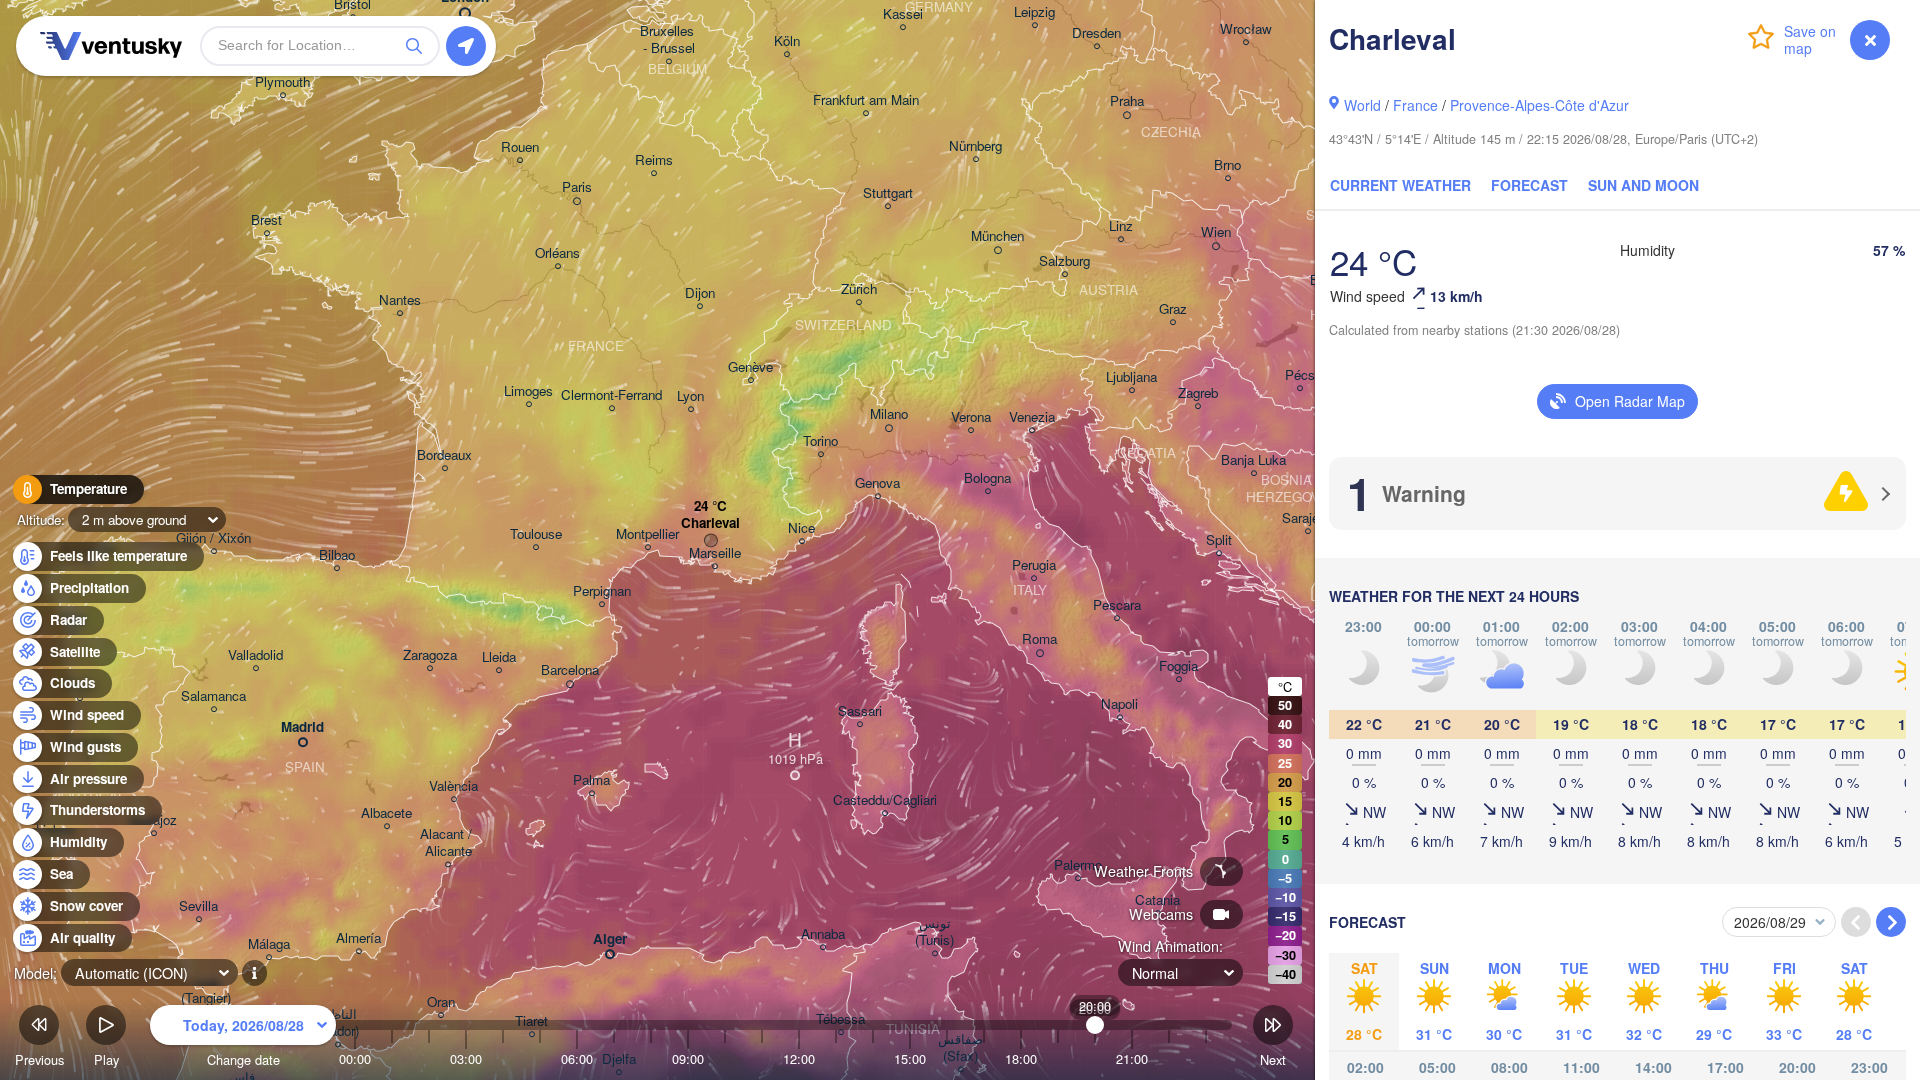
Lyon (690, 396)
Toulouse (536, 534)
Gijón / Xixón (213, 538)
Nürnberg (975, 146)
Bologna (987, 478)
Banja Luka (1253, 460)
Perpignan (602, 591)
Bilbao (337, 555)
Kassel (903, 14)
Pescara (1117, 605)
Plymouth (282, 82)
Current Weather (1400, 185)
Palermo (1078, 865)
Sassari (860, 711)
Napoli (1119, 704)
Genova (877, 483)
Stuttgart (888, 193)
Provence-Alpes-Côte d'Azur (1539, 105)
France (1415, 105)
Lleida (499, 657)
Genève (750, 367)
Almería (358, 938)
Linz (1121, 226)
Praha (1127, 101)
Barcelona (570, 670)
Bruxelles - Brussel (669, 40)
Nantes (400, 300)
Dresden (1096, 33)
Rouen (520, 147)
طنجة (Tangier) (206, 990)
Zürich (859, 289)
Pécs (1300, 375)
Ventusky (108, 46)
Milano (889, 414)
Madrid (302, 727)
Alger (610, 939)
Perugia (1034, 565)
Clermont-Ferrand (611, 395)
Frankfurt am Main (866, 100)
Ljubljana (1131, 377)
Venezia (1032, 417)
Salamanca (213, 696)
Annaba (823, 934)
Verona (971, 417)
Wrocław (1246, 29)
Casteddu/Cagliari (885, 800)
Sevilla (198, 906)
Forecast (1529, 185)
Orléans (557, 253)
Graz (1173, 309)
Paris (577, 187)
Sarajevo (1307, 518)
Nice (801, 528)
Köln (787, 41)
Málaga (269, 944)
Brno (1227, 165)
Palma (591, 780)
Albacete (386, 813)
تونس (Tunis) (934, 932)
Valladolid (255, 655)
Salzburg (1064, 261)
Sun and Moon (1643, 185)
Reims (654, 160)
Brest (266, 220)
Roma (1039, 639)
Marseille (715, 553)
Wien (1216, 232)
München (997, 236)
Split (1219, 540)
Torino (820, 441)
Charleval (710, 523)
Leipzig (1034, 12)
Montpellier (647, 534)
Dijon (700, 293)
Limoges (528, 391)
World (1362, 105)
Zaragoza (430, 655)
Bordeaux (444, 455)
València (453, 786)
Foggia (1178, 666)
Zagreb (1198, 393)
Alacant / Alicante (448, 843)
